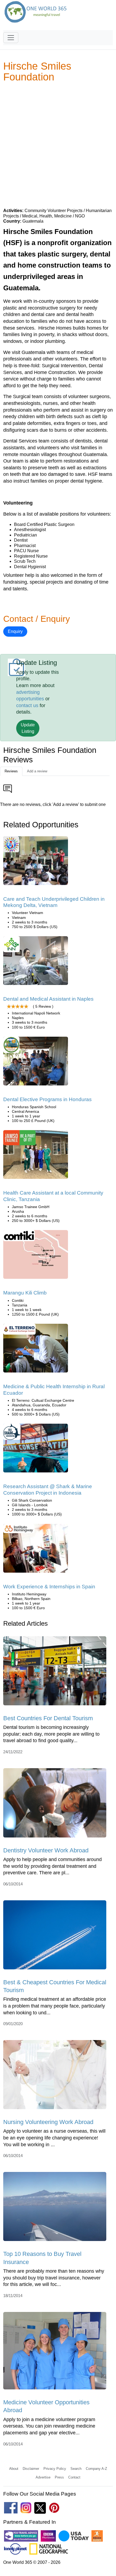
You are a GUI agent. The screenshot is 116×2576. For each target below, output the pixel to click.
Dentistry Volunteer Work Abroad (46, 1850)
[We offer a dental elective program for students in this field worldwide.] (36, 1063)
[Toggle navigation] (11, 38)
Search (76, 2469)
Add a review (37, 771)
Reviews (11, 771)
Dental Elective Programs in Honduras (47, 1099)
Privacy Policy (55, 2469)
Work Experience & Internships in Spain (49, 1587)
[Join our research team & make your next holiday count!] (36, 1450)
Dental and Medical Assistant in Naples (48, 999)
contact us (27, 705)
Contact (74, 2477)
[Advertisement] (58, 145)
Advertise (43, 2477)
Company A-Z (96, 2469)
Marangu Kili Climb (25, 1293)
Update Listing (28, 728)
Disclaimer (31, 2469)
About (14, 2469)
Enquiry (15, 631)
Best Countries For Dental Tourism (48, 1718)
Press (59, 2477)
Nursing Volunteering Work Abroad (48, 2122)
